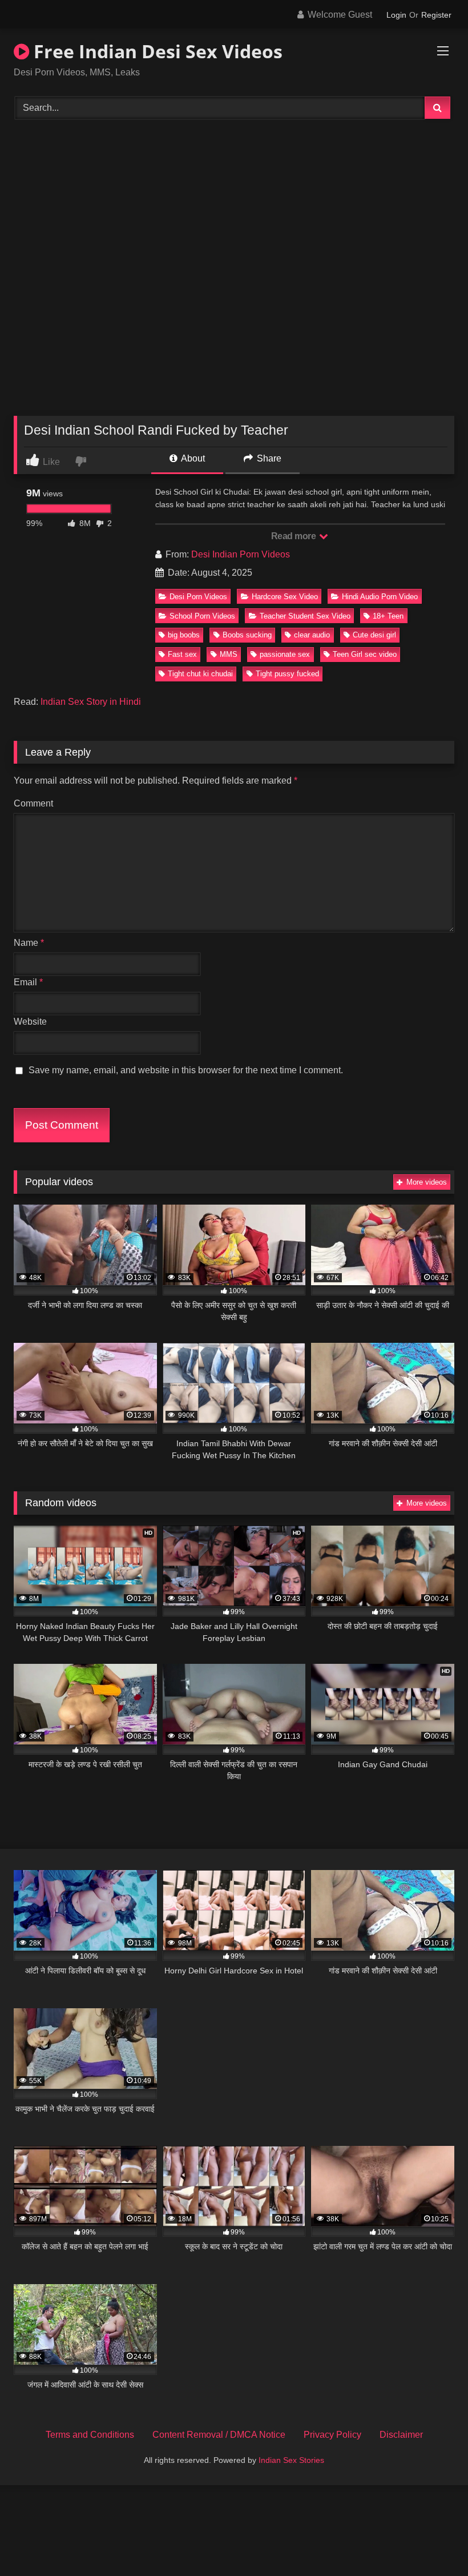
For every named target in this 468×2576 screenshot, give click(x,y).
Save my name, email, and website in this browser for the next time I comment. (186, 1070)
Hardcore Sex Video (285, 597)
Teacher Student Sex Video (305, 616)
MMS (229, 654)
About (192, 458)
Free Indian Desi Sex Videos (156, 51)
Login (396, 15)
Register (436, 15)
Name (29, 943)
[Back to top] (433, 2542)
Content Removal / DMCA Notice (219, 2435)
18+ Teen (388, 616)
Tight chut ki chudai (200, 674)
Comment (33, 803)
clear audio (312, 635)
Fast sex (182, 654)
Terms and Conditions (90, 2435)
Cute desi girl (374, 635)
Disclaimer (401, 2435)
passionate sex (285, 654)
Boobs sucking (247, 635)
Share (268, 458)
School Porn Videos (202, 616)
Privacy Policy (332, 2435)
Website (30, 1022)
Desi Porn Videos (198, 597)
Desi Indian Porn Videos (241, 554)
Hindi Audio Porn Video (380, 597)
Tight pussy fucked (287, 674)
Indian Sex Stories (291, 2460)
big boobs (184, 635)
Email (28, 982)
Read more (294, 536)
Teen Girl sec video (365, 654)
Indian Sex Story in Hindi (91, 702)
